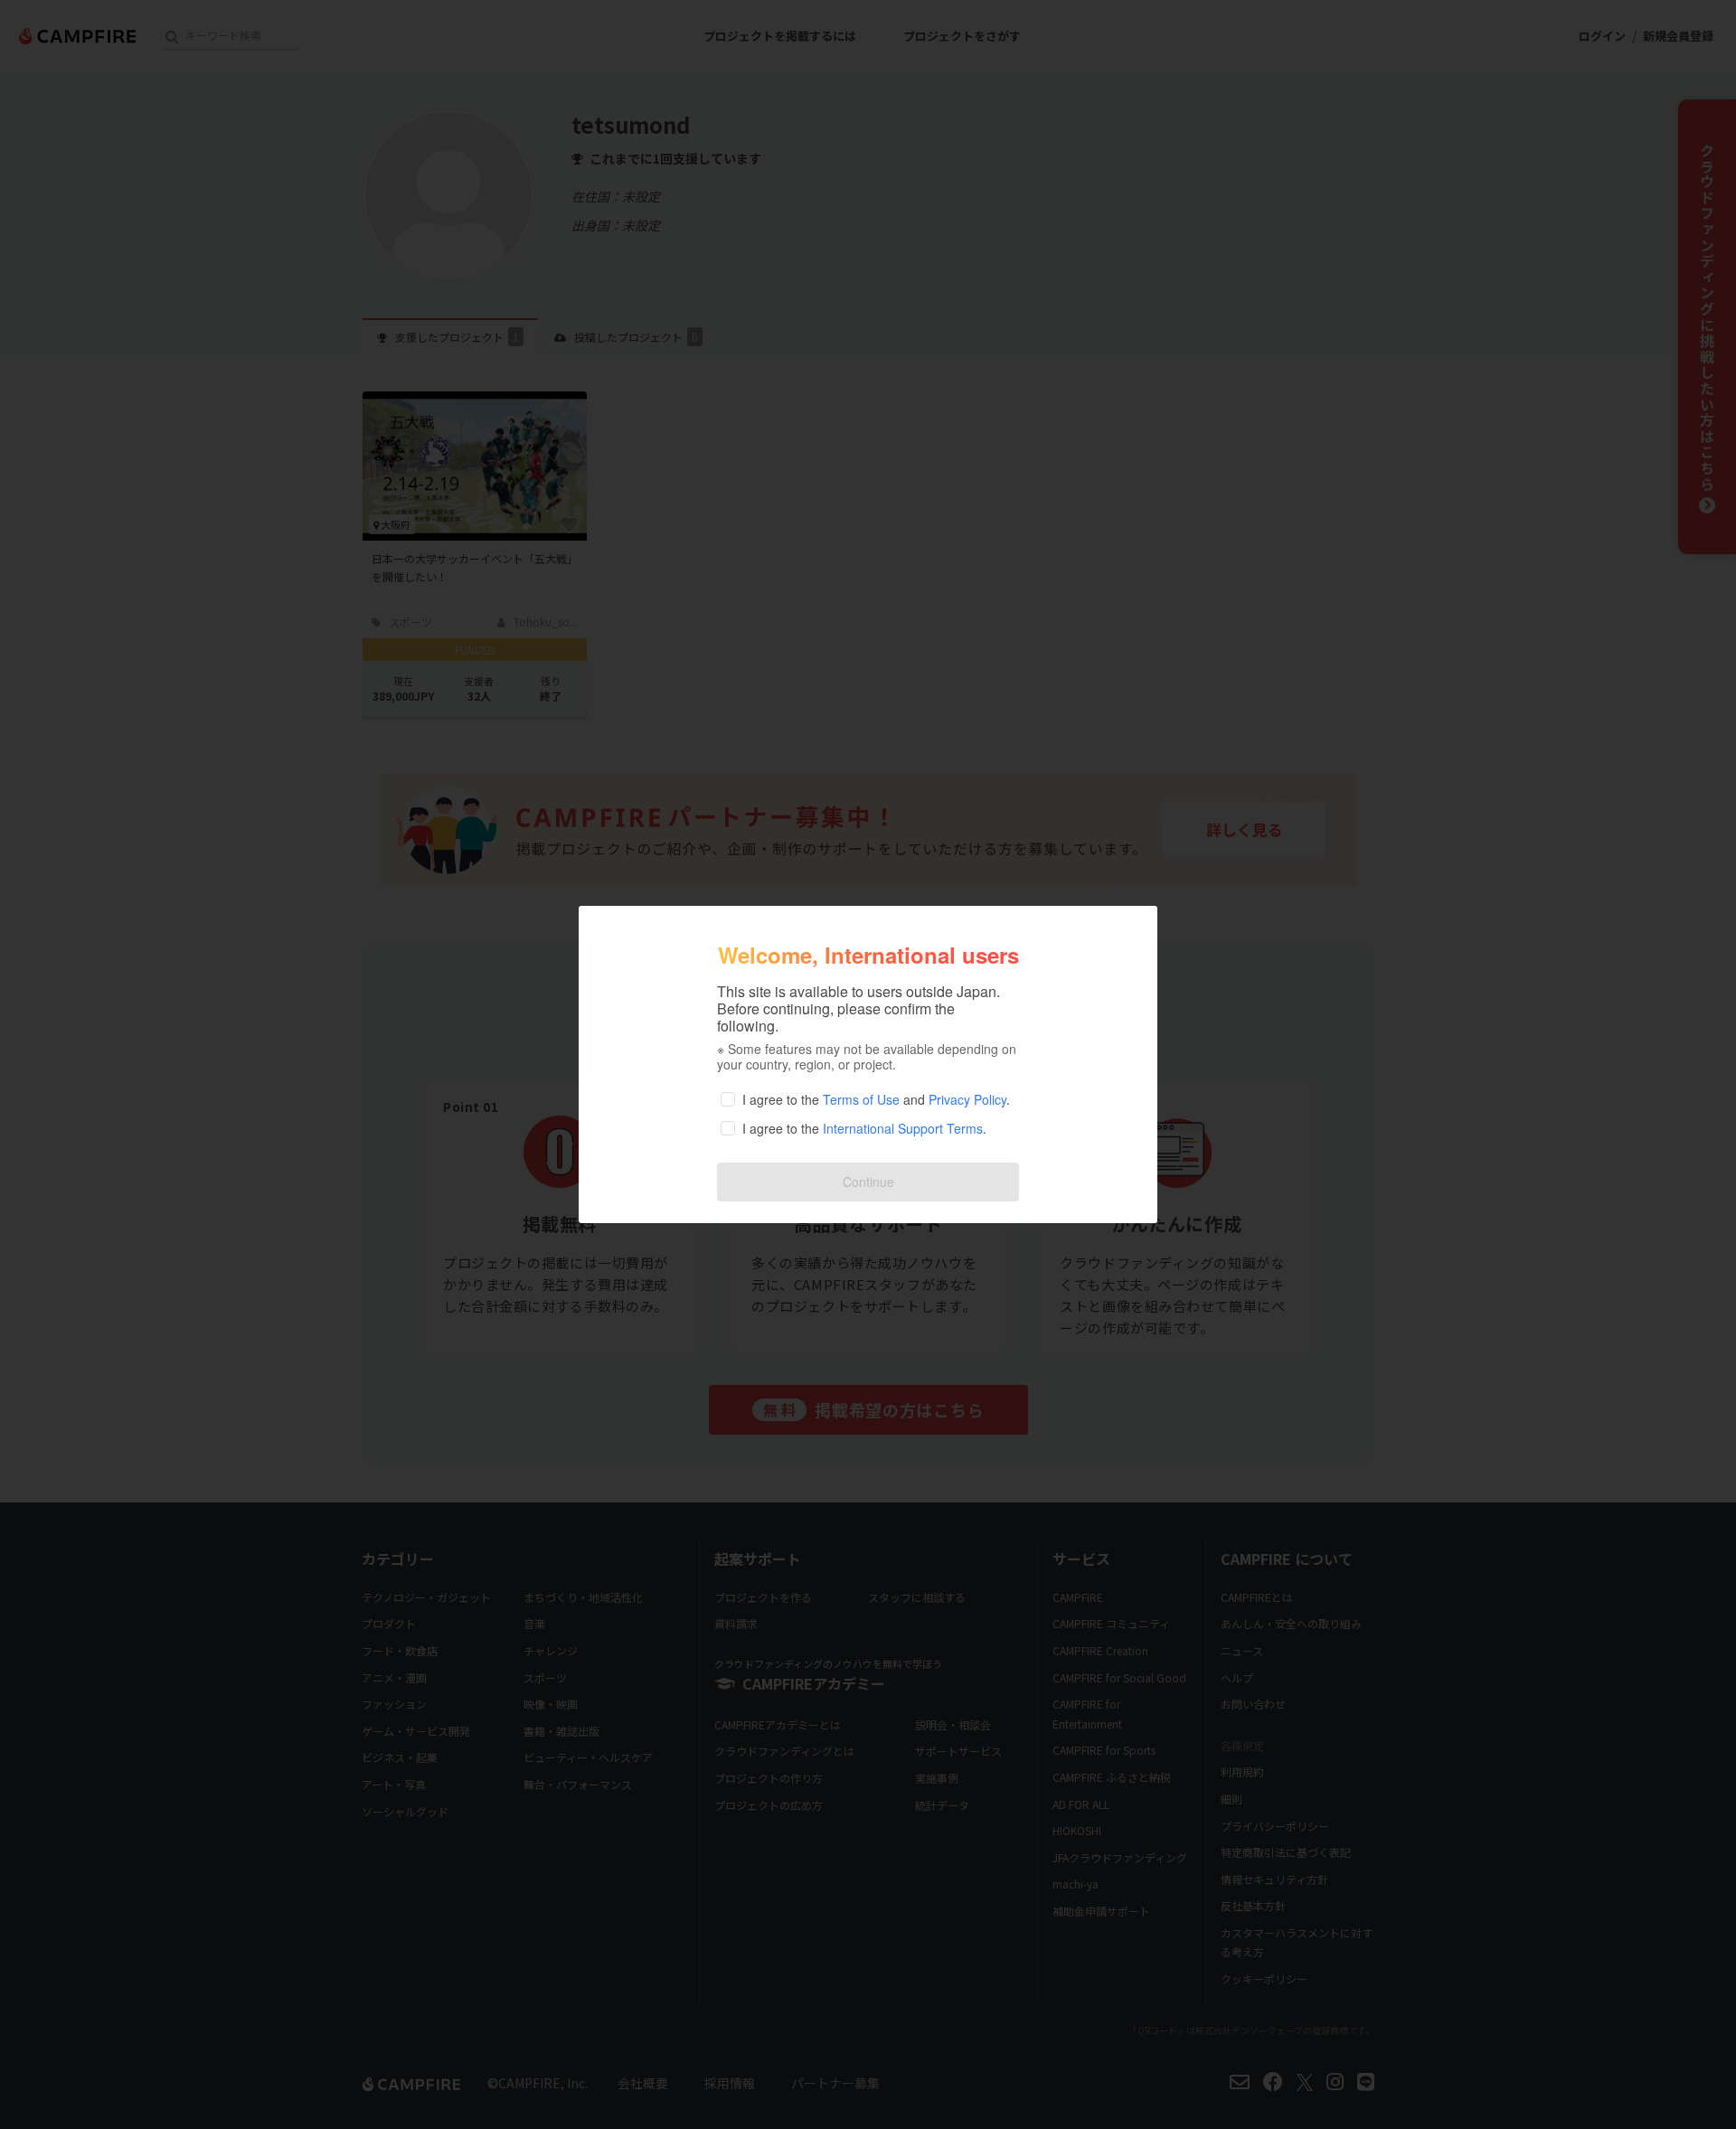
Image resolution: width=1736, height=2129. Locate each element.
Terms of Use (861, 1099)
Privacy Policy (967, 1099)
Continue (868, 1182)
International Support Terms (903, 1128)
